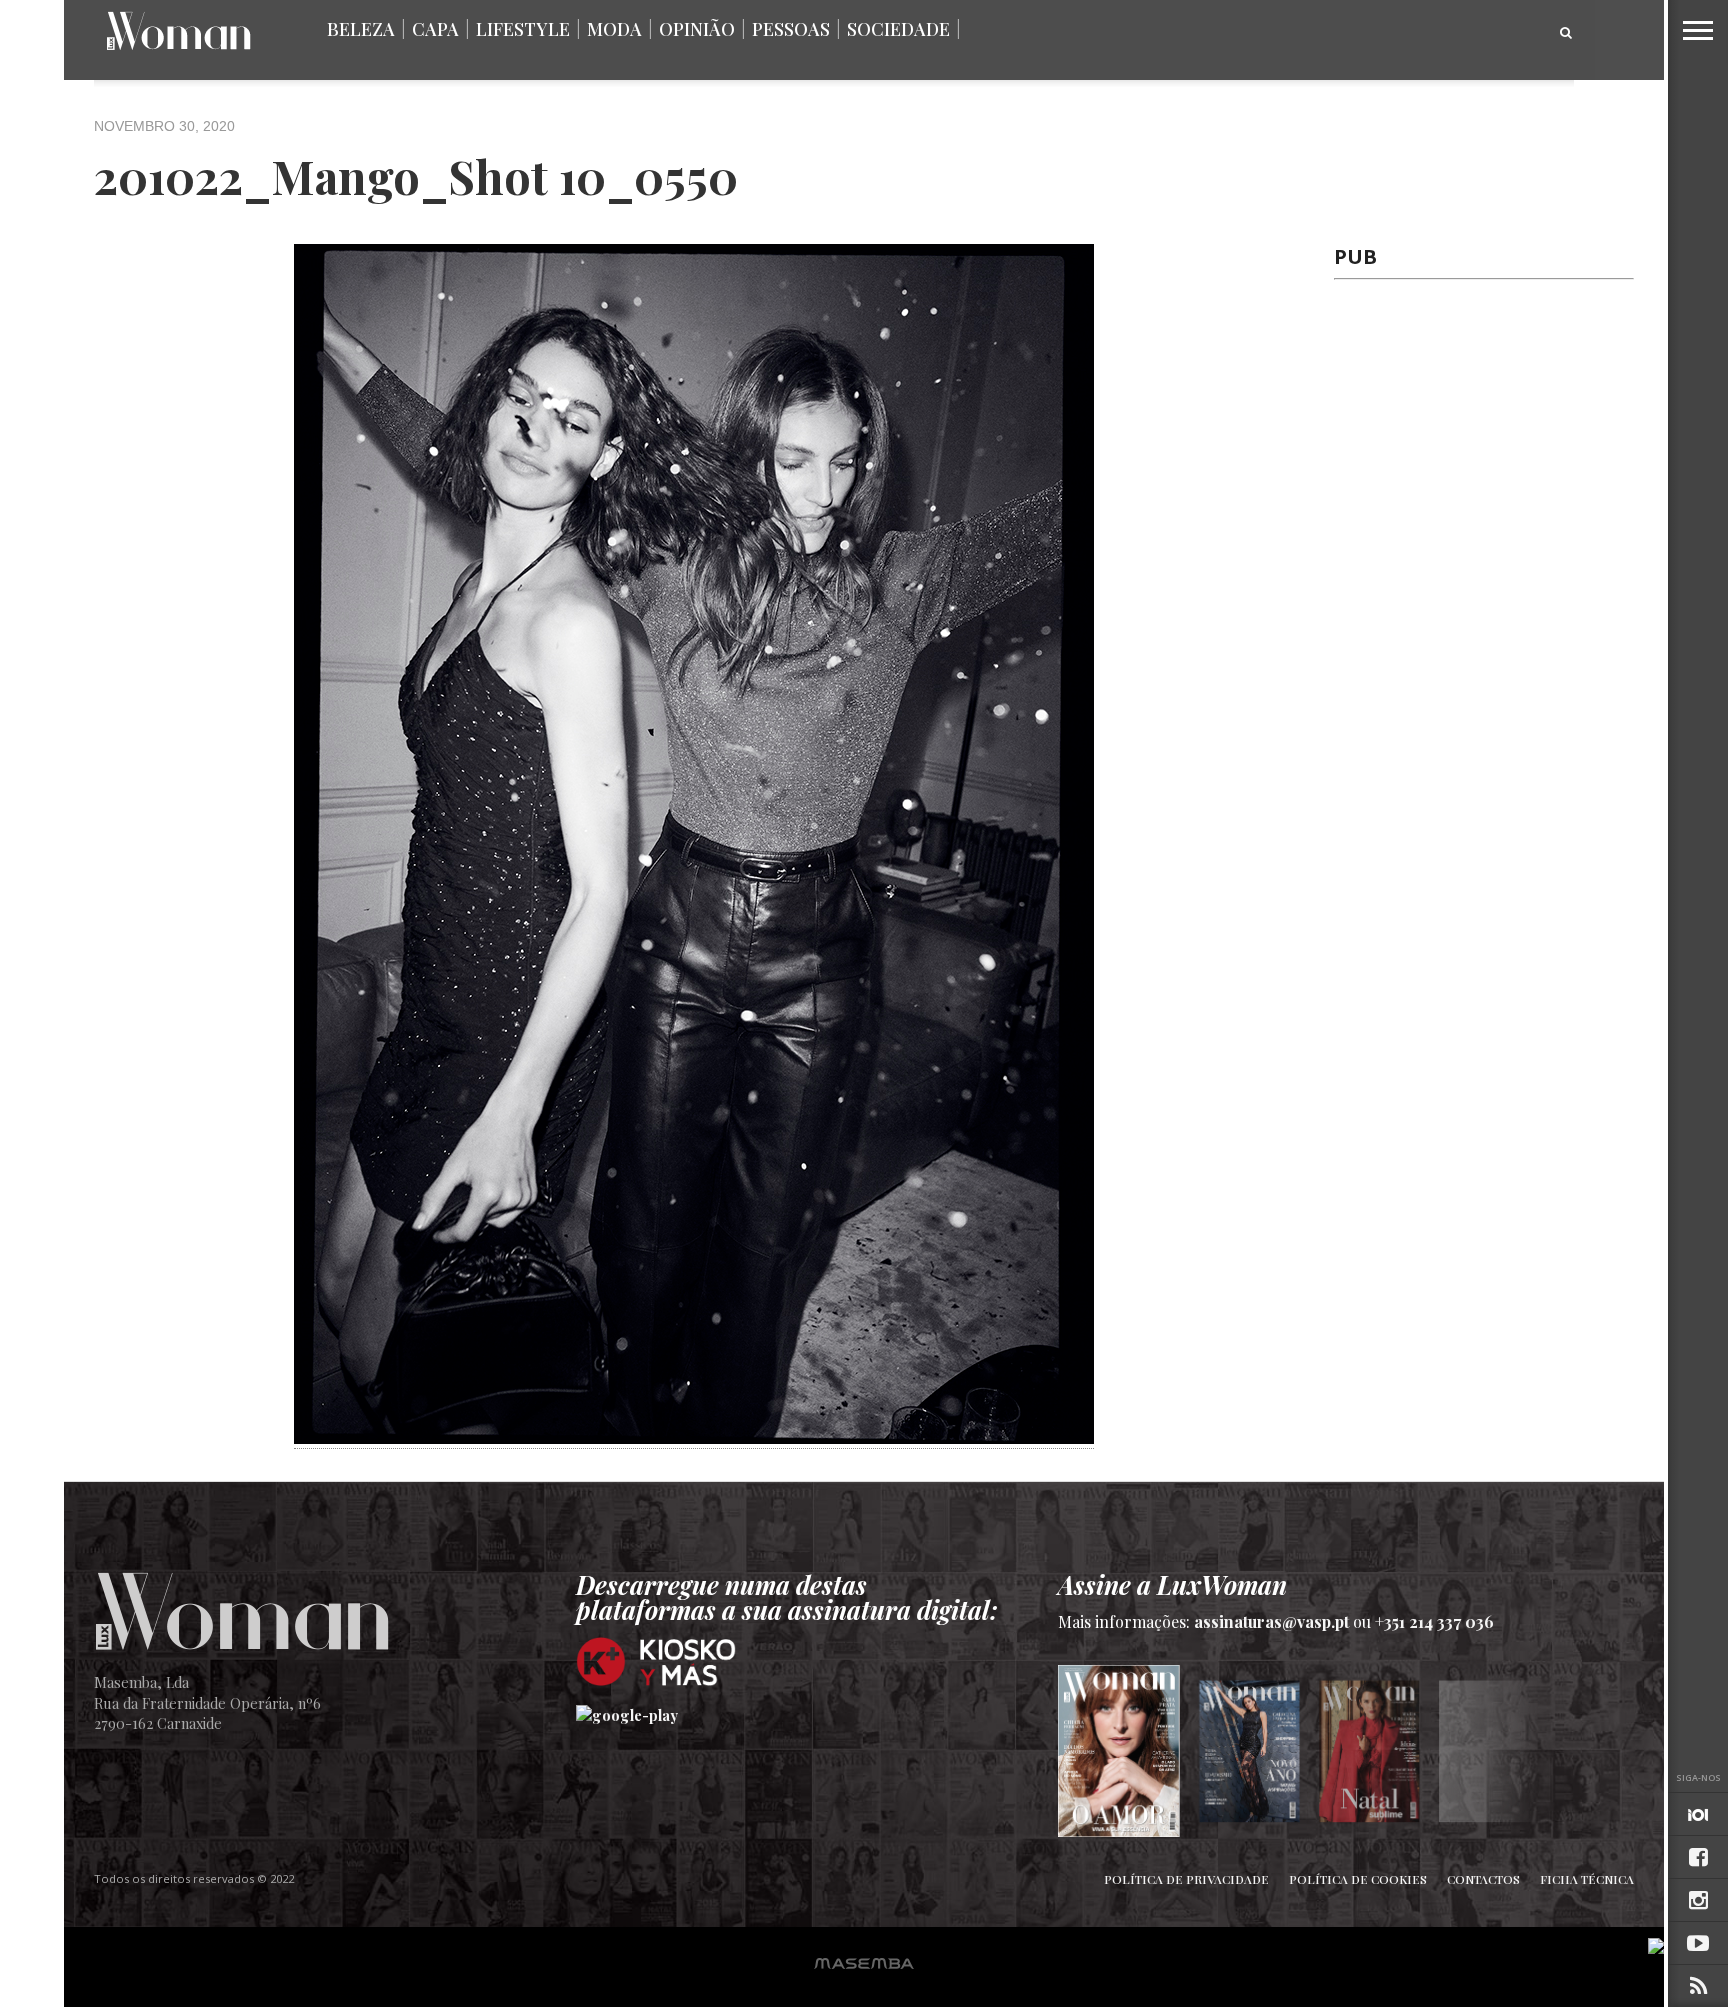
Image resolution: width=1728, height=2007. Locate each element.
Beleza (361, 29)
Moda (614, 29)
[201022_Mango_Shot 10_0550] (694, 1437)
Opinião (697, 29)
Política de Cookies (1358, 1879)
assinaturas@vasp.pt (1271, 1621)
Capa (435, 29)
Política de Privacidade (1186, 1879)
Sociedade (898, 29)
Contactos (1483, 1879)
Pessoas (791, 29)
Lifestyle (523, 29)
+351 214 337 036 (1434, 1621)
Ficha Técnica (1587, 1879)
